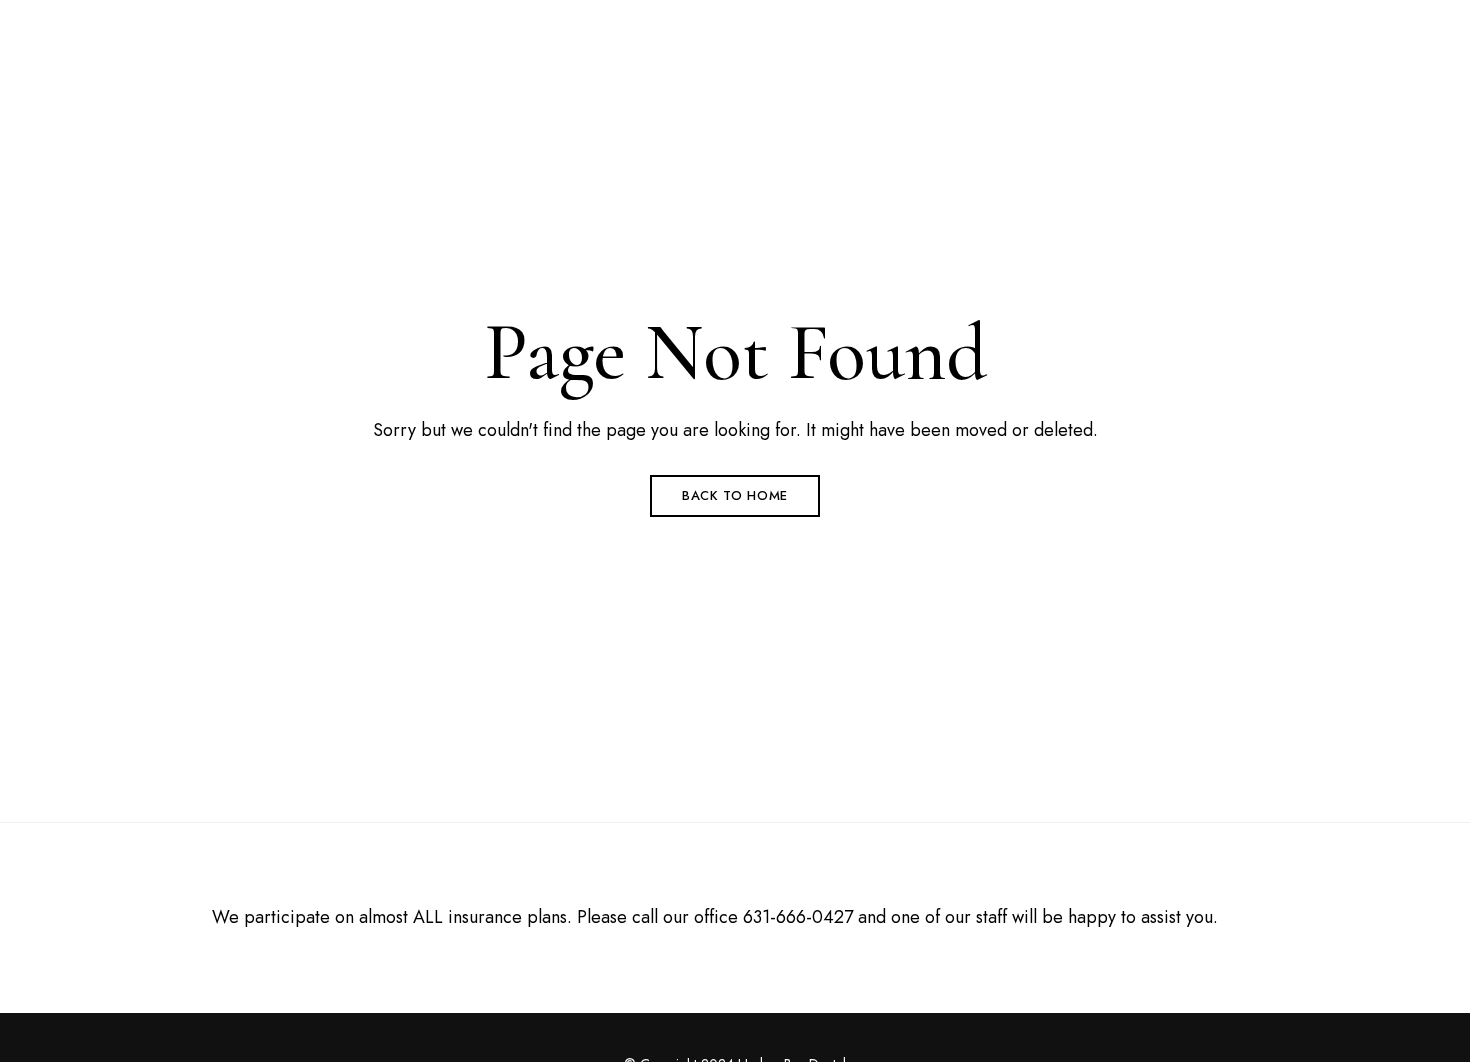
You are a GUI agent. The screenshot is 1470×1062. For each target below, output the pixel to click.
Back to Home (735, 495)
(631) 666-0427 (1059, 27)
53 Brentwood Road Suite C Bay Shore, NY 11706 (303, 27)
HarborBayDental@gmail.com (1247, 27)
